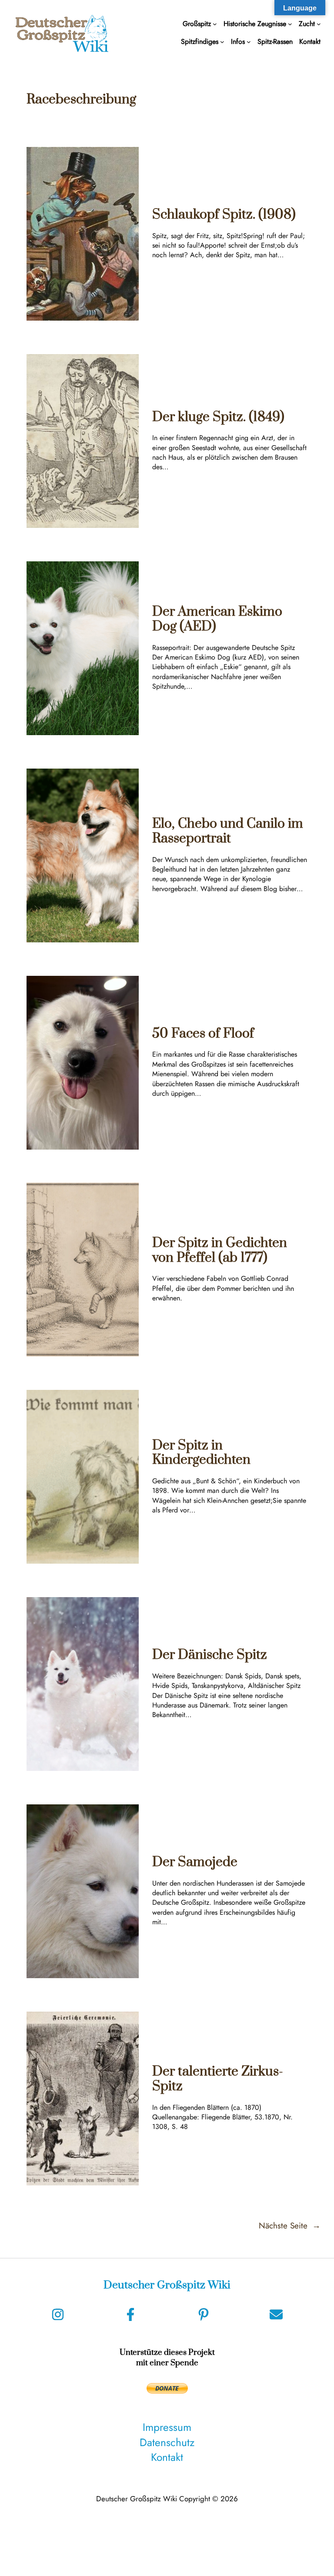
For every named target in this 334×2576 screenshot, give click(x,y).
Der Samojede (195, 1863)
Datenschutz (167, 2442)
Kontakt (167, 2457)
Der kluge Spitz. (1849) (218, 418)
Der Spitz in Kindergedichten (201, 1453)
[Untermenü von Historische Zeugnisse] (290, 24)
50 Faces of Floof (203, 1034)
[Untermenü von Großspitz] (215, 24)
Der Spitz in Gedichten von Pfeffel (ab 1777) (220, 1251)
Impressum (167, 2427)
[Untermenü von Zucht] (319, 24)
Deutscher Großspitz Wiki (167, 2285)
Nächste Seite (290, 2226)
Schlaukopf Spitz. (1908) (224, 215)
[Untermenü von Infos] (249, 42)
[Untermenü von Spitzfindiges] (222, 42)
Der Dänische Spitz (210, 1655)
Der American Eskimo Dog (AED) (217, 619)
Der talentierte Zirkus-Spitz (218, 2079)
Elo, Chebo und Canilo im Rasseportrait (228, 831)
